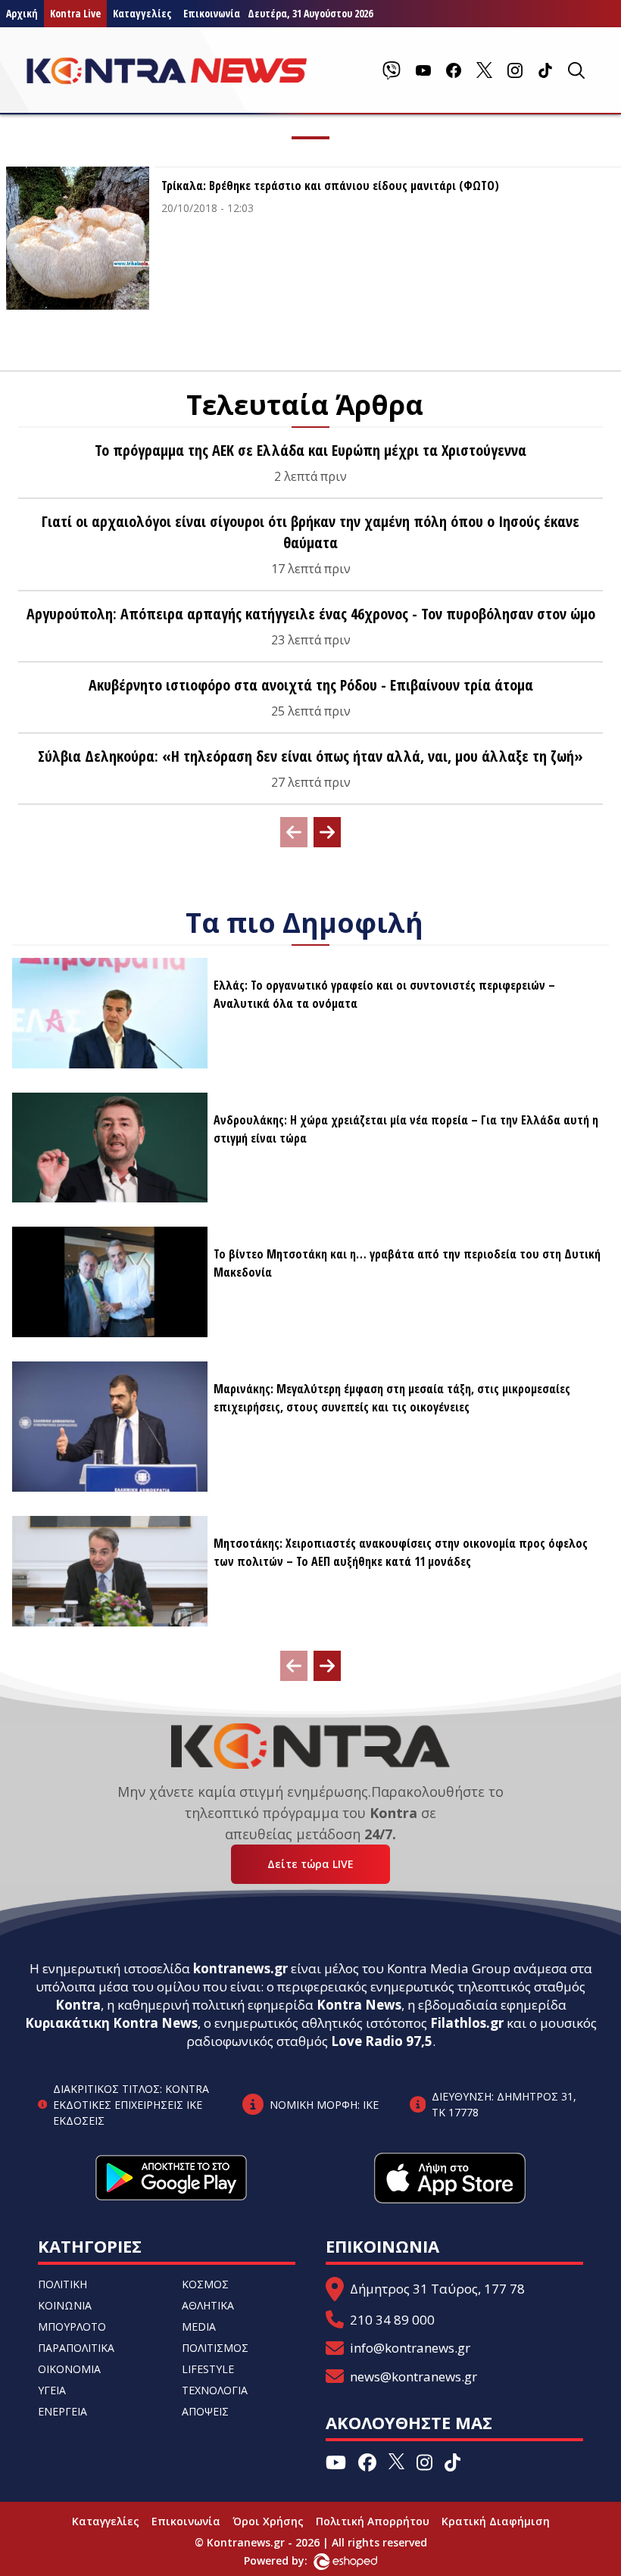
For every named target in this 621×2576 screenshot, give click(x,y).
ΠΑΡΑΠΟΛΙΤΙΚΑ (76, 2348)
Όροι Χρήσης (268, 2521)
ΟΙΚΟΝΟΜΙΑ (69, 2369)
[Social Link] (392, 70)
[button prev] (294, 832)
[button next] (327, 832)
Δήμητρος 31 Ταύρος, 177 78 (437, 2289)
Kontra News (359, 2005)
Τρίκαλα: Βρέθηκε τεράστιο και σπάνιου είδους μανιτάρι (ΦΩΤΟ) (330, 186)
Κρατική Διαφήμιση (496, 2521)
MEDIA (199, 2327)
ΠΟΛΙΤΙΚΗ (62, 2284)
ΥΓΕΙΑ (52, 2390)
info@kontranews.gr (410, 2348)
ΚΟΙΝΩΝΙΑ (65, 2305)
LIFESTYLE (208, 2369)
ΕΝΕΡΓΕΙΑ (62, 2411)
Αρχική (22, 13)
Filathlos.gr (467, 2023)
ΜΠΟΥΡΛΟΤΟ (72, 2327)
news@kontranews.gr (413, 2376)
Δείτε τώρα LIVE (310, 1864)
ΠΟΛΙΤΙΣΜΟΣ (215, 2348)
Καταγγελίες (142, 13)
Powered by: (292, 2560)
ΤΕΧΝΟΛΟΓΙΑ (215, 2390)
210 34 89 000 (392, 2320)
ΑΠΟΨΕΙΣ (205, 2411)
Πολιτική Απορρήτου (373, 2521)
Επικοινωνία (186, 2521)
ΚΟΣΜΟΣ (205, 2284)
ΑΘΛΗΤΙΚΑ (208, 2305)
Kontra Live (75, 13)
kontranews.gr (240, 1968)
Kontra (78, 2005)
